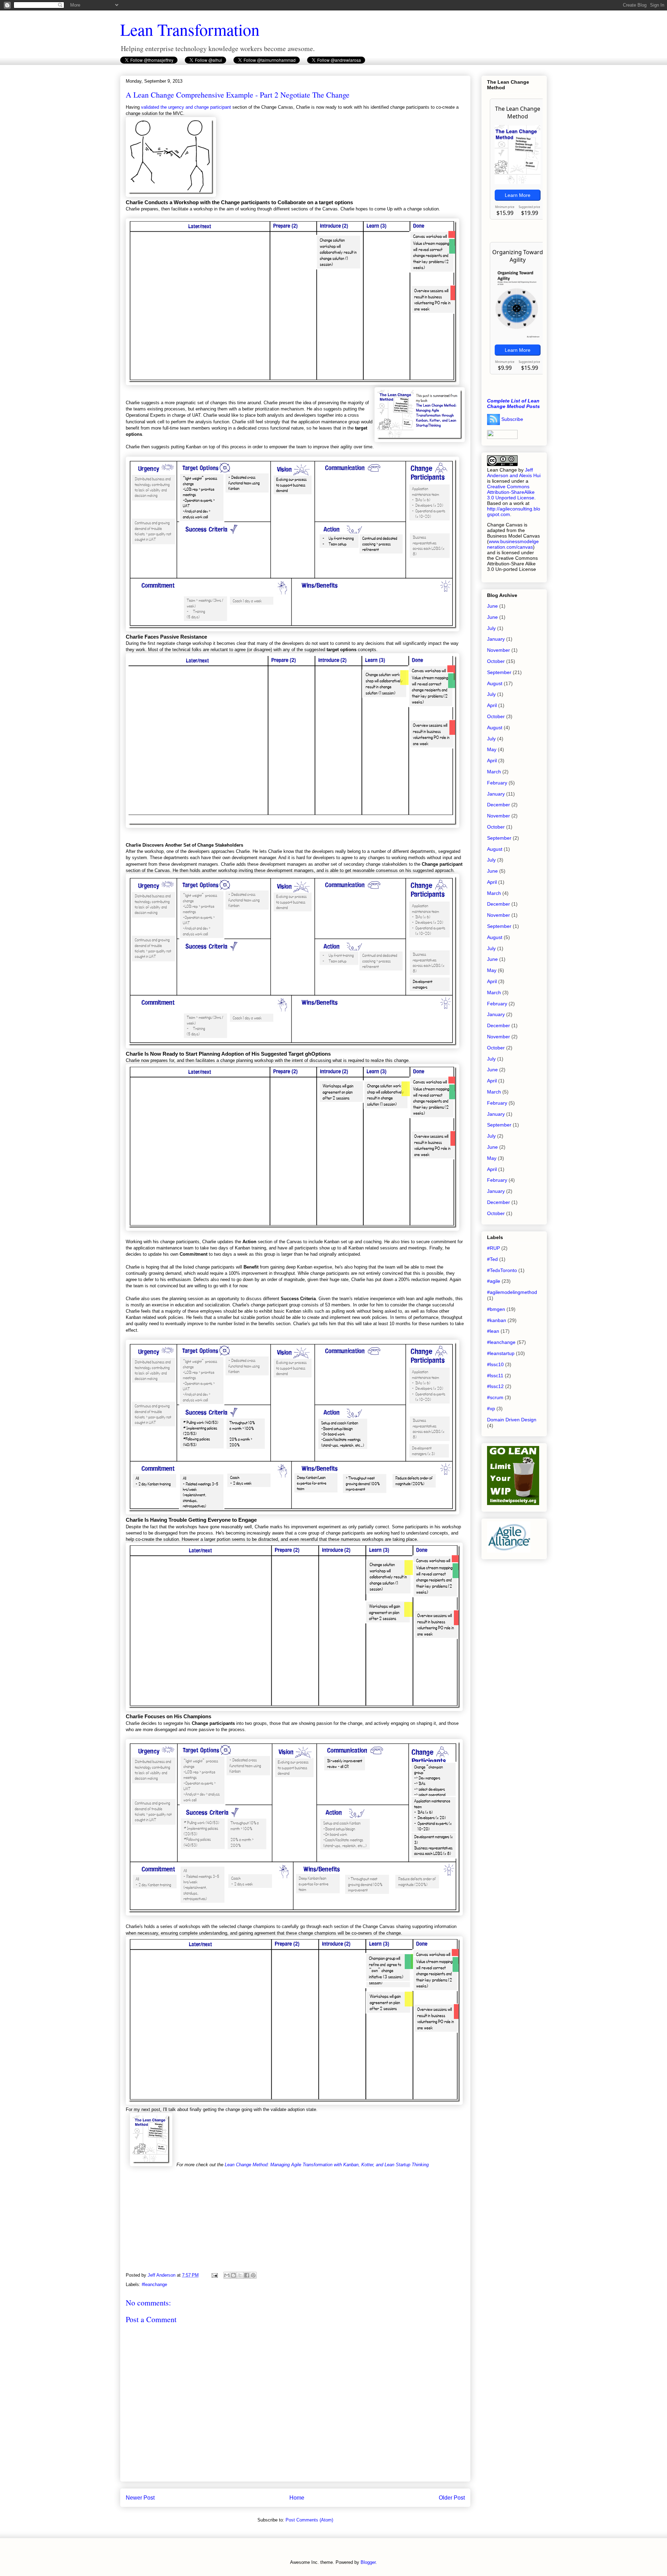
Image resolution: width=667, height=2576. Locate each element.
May (492, 749)
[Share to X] (240, 2275)
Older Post (452, 2498)
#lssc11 (495, 1376)
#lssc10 (495, 1364)
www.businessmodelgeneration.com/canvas (513, 544)
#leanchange (154, 2284)
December (499, 805)
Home (297, 2498)
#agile (494, 1281)
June (492, 606)
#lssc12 (495, 1386)
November (499, 650)
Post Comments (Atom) (309, 2520)
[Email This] (227, 2275)
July (491, 628)
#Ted (492, 1259)
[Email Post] (214, 2275)
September (499, 672)
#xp (491, 1409)
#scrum (495, 1397)
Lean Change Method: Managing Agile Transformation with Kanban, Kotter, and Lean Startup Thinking (327, 2165)
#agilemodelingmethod (512, 1292)
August (495, 683)
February (497, 783)
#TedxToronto (502, 1270)
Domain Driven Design (512, 1420)
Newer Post (140, 2498)
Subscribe (512, 419)
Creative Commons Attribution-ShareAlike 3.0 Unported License (511, 492)
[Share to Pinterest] (253, 2275)
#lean (493, 1331)
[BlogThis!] (233, 2275)
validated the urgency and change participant (186, 107)
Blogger (368, 2562)
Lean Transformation (190, 29)
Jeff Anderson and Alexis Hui (514, 473)
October (496, 661)
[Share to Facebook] (247, 2275)
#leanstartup (501, 1353)
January (496, 639)
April (492, 705)
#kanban (497, 1320)
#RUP (493, 1248)
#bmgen (496, 1309)
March (494, 772)
